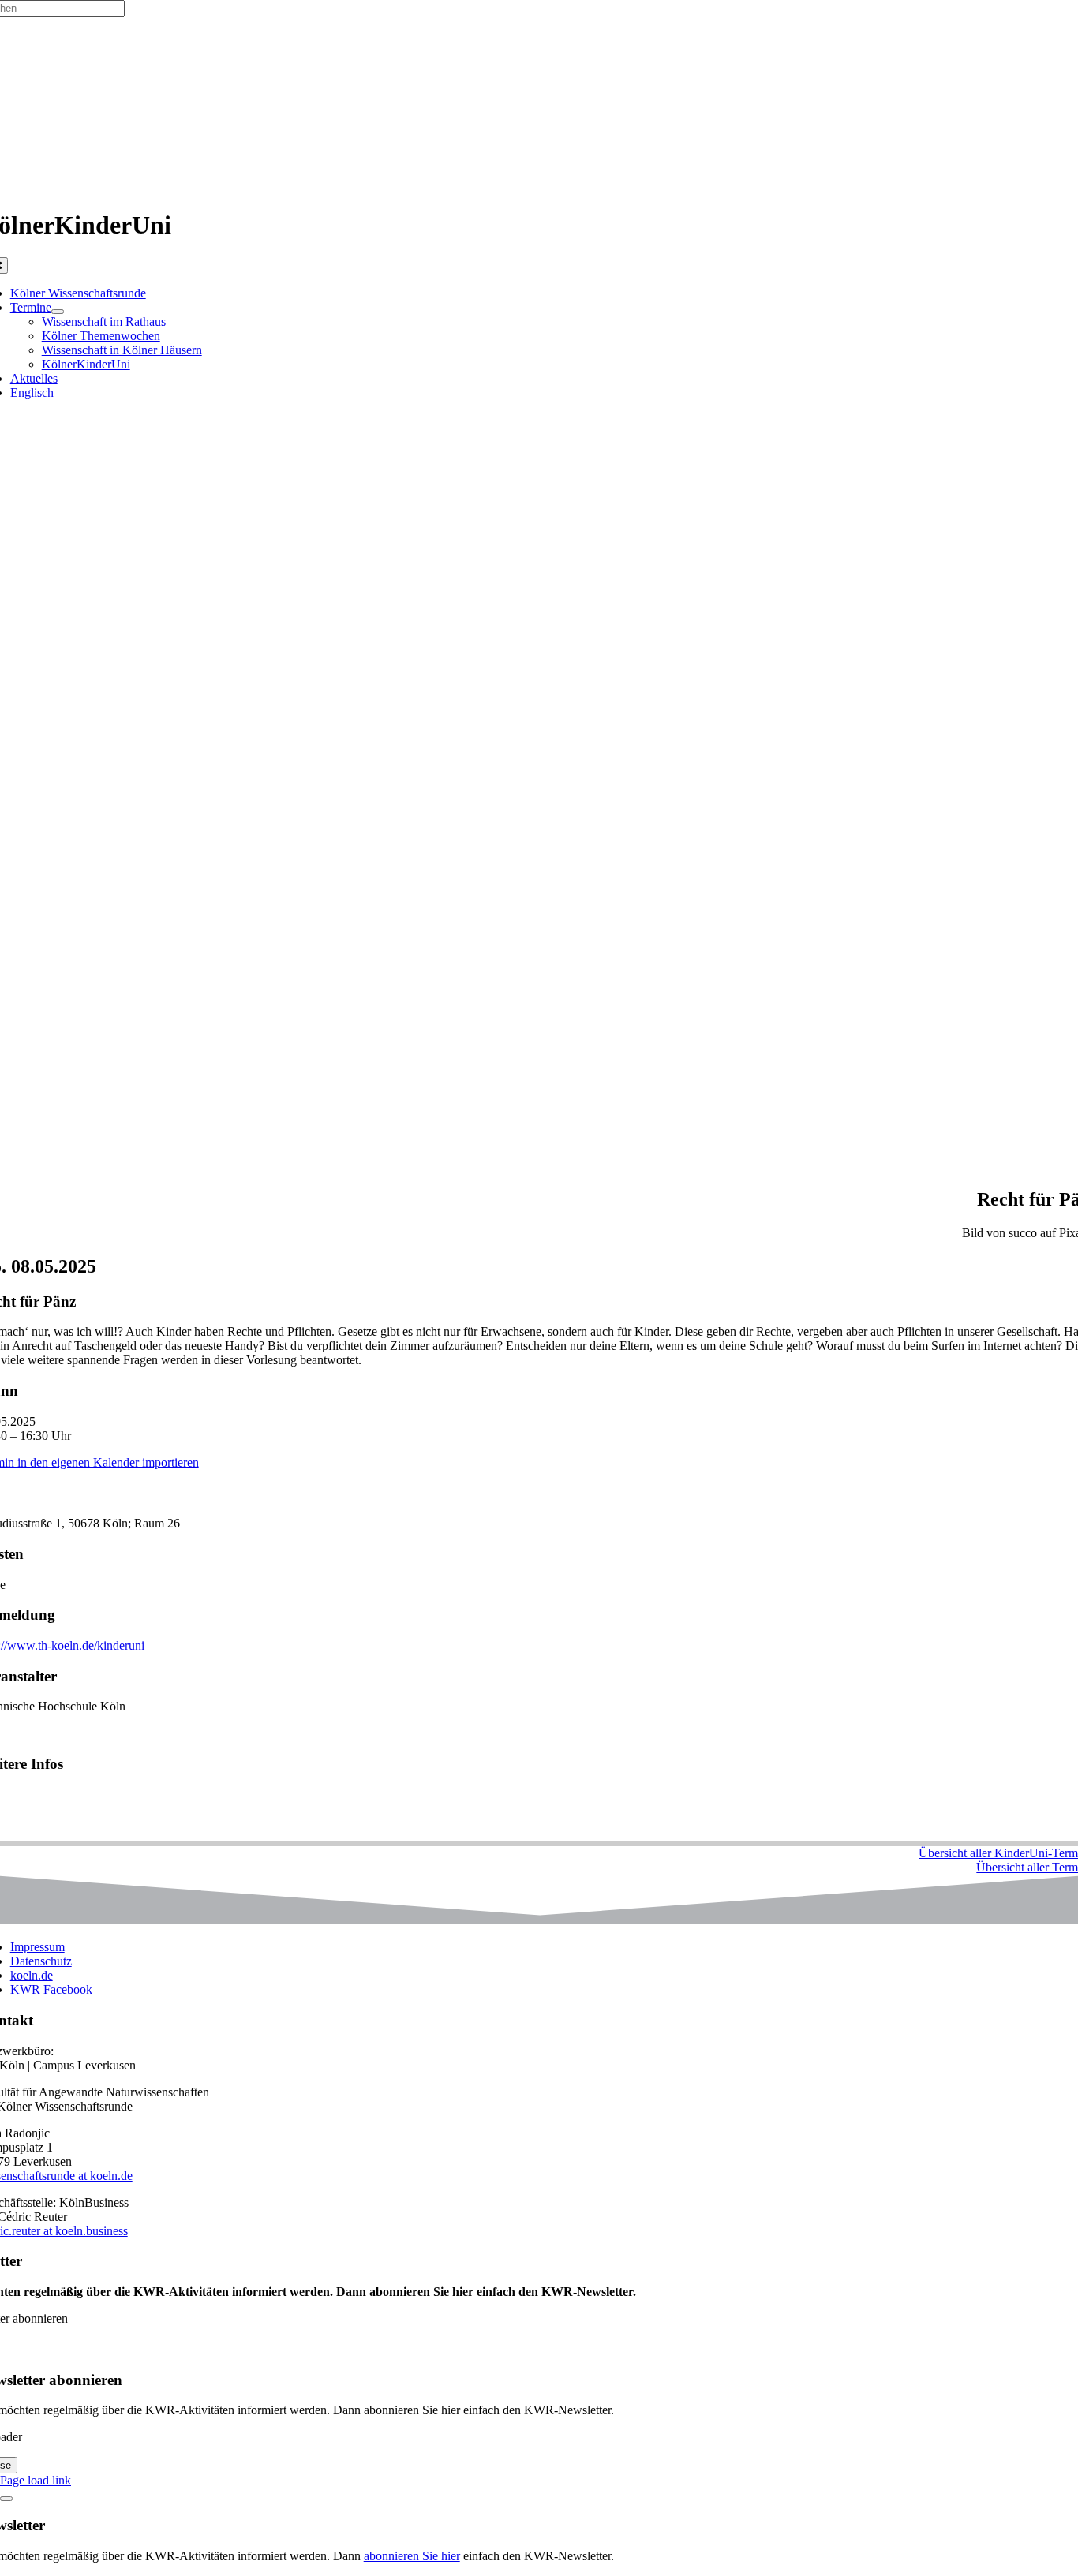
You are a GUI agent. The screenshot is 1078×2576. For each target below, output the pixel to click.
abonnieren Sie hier (412, 2556)
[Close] (6, 2499)
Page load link (36, 2480)
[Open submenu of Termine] (58, 312)
